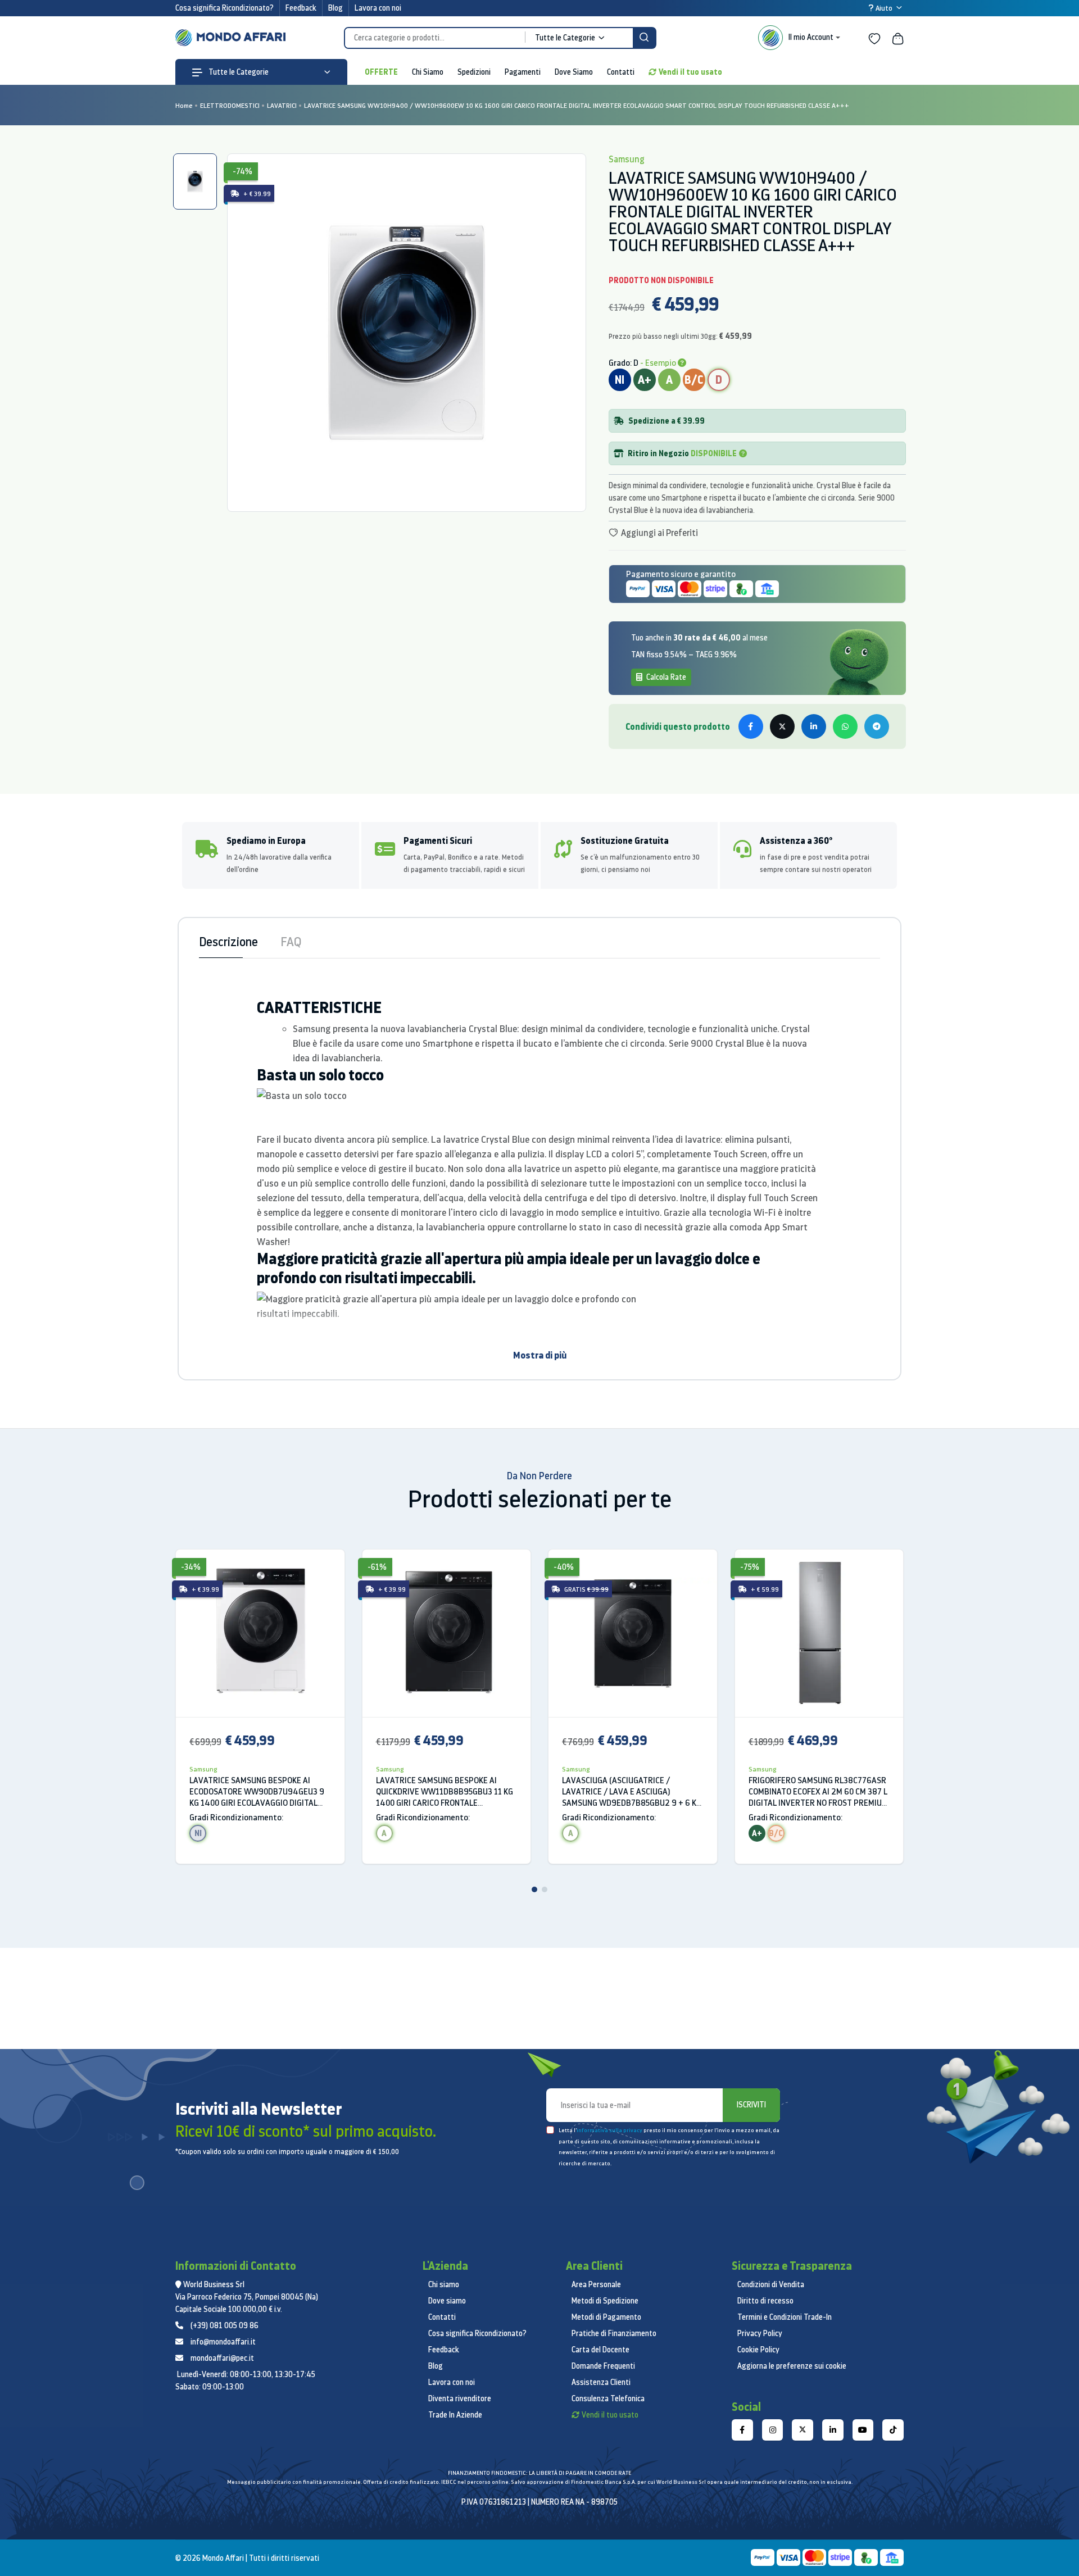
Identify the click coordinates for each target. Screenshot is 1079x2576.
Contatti (621, 72)
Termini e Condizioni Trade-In (785, 2317)
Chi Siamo (428, 72)
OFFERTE (381, 72)
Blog (336, 8)
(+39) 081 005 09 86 (225, 2325)
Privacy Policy (760, 2333)
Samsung (203, 1769)
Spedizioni (474, 72)
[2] (545, 1889)
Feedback (301, 8)
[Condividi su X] (782, 726)
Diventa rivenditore (460, 2398)
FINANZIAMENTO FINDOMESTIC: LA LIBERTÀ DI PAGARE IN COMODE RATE (539, 2473)
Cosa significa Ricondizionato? (225, 8)
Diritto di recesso (765, 2301)
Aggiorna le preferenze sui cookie (792, 2366)
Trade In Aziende (455, 2415)
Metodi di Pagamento (606, 2317)
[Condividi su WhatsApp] (845, 726)
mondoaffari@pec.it (222, 2358)
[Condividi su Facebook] (751, 726)
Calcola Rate (665, 677)
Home (184, 105)
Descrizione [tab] (228, 941)
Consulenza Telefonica (608, 2398)
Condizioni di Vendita (771, 2284)
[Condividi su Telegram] (877, 726)
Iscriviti (751, 2105)
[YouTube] (863, 2430)
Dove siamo (447, 2301)
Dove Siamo (574, 72)
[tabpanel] (406, 333)
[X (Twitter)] (803, 2430)
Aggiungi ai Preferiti (659, 533)
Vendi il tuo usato (690, 72)
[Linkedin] (833, 2430)
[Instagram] (773, 2430)
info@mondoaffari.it (223, 2342)
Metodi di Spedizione (605, 2301)
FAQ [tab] (291, 941)
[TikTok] (893, 2430)
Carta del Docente (600, 2350)
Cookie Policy (758, 2350)
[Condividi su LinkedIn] (814, 726)
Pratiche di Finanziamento (614, 2333)
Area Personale (596, 2284)
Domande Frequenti (603, 2366)
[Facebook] (742, 2430)
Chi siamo (444, 2284)
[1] (534, 1889)
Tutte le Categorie (238, 72)
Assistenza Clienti (601, 2382)
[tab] (195, 181)
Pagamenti (523, 72)
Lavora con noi (378, 8)
